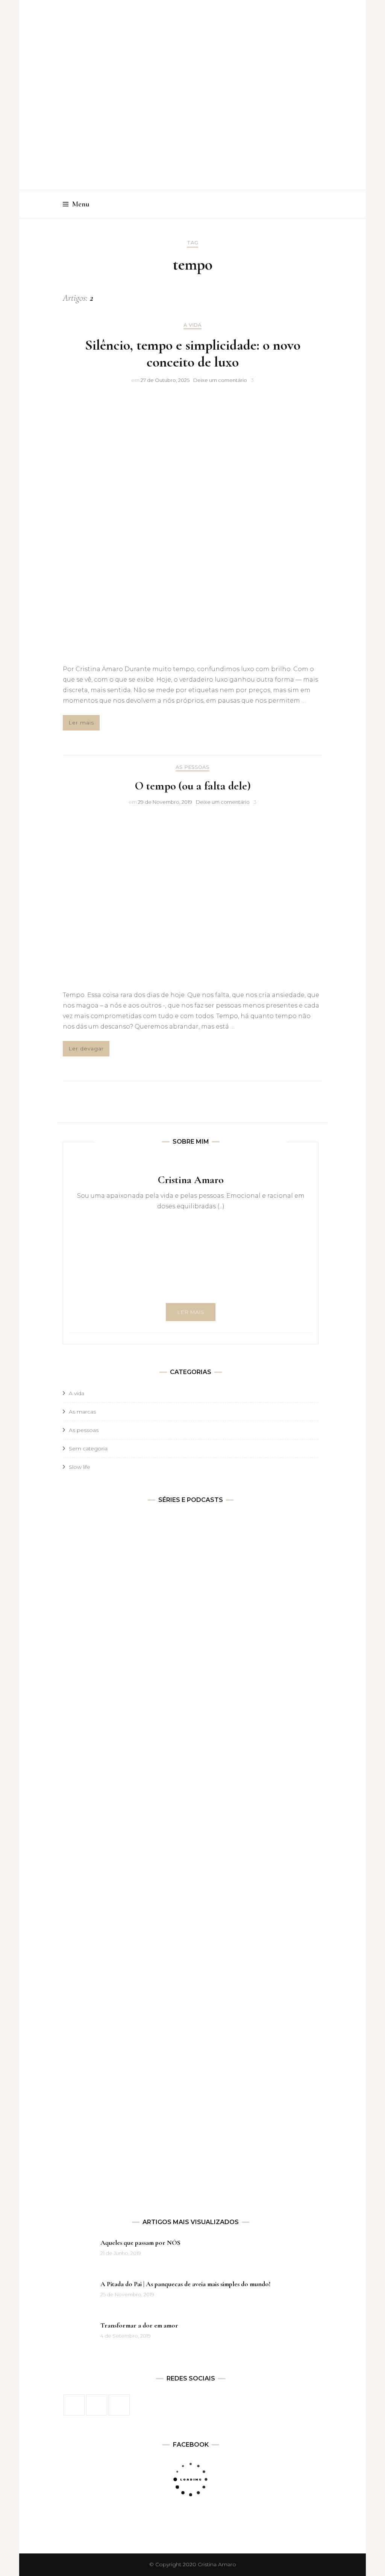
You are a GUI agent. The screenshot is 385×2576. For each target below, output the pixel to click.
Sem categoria (88, 1449)
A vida (192, 325)
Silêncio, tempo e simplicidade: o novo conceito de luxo (193, 354)
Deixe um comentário (220, 380)
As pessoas (192, 767)
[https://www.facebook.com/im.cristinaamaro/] (74, 2405)
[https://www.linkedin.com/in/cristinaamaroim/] (119, 2405)
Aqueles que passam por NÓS (140, 2243)
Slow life (80, 1467)
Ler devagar (86, 1049)
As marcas (82, 1412)
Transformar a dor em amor (139, 2325)
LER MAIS (191, 1312)
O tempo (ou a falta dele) (193, 786)
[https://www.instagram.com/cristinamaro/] (97, 2405)
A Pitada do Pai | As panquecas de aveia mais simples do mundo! (185, 2284)
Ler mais (81, 723)
